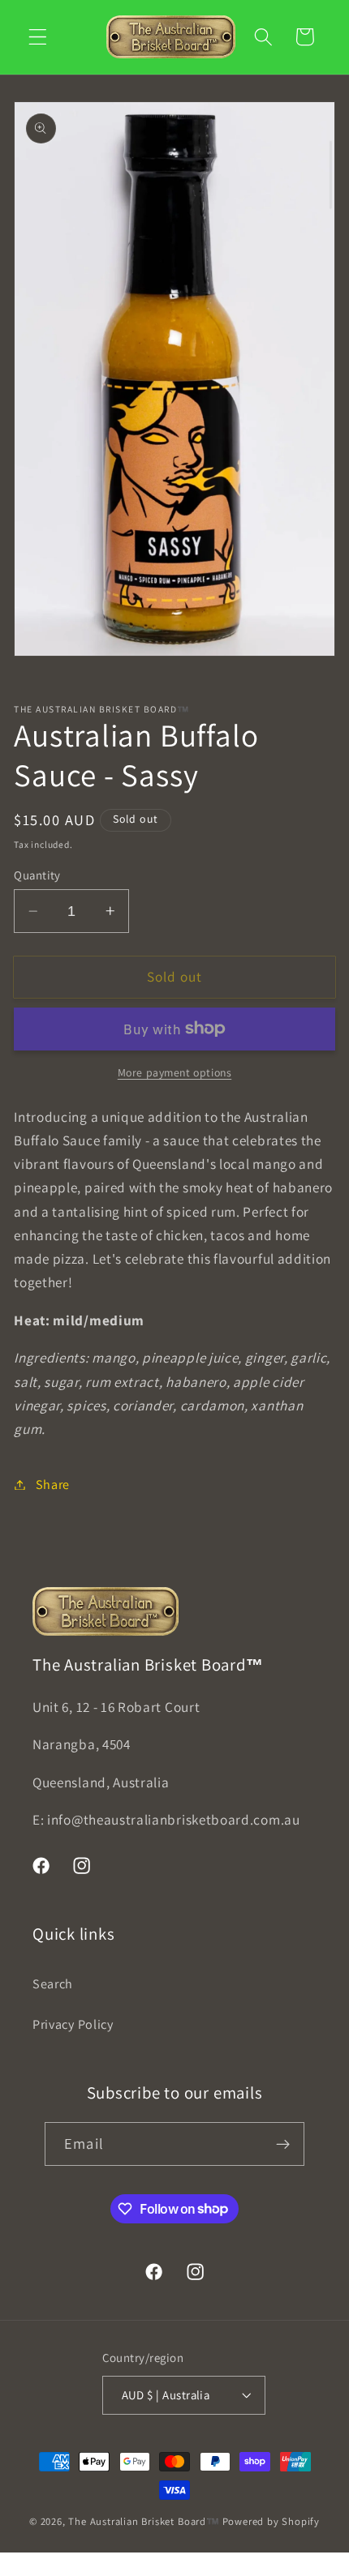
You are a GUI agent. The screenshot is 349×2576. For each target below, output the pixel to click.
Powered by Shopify (271, 2521)
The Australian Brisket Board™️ (144, 2521)
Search (53, 1984)
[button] (38, 37)
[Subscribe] (283, 2144)
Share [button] (53, 1485)
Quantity (37, 875)
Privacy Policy (73, 2024)
